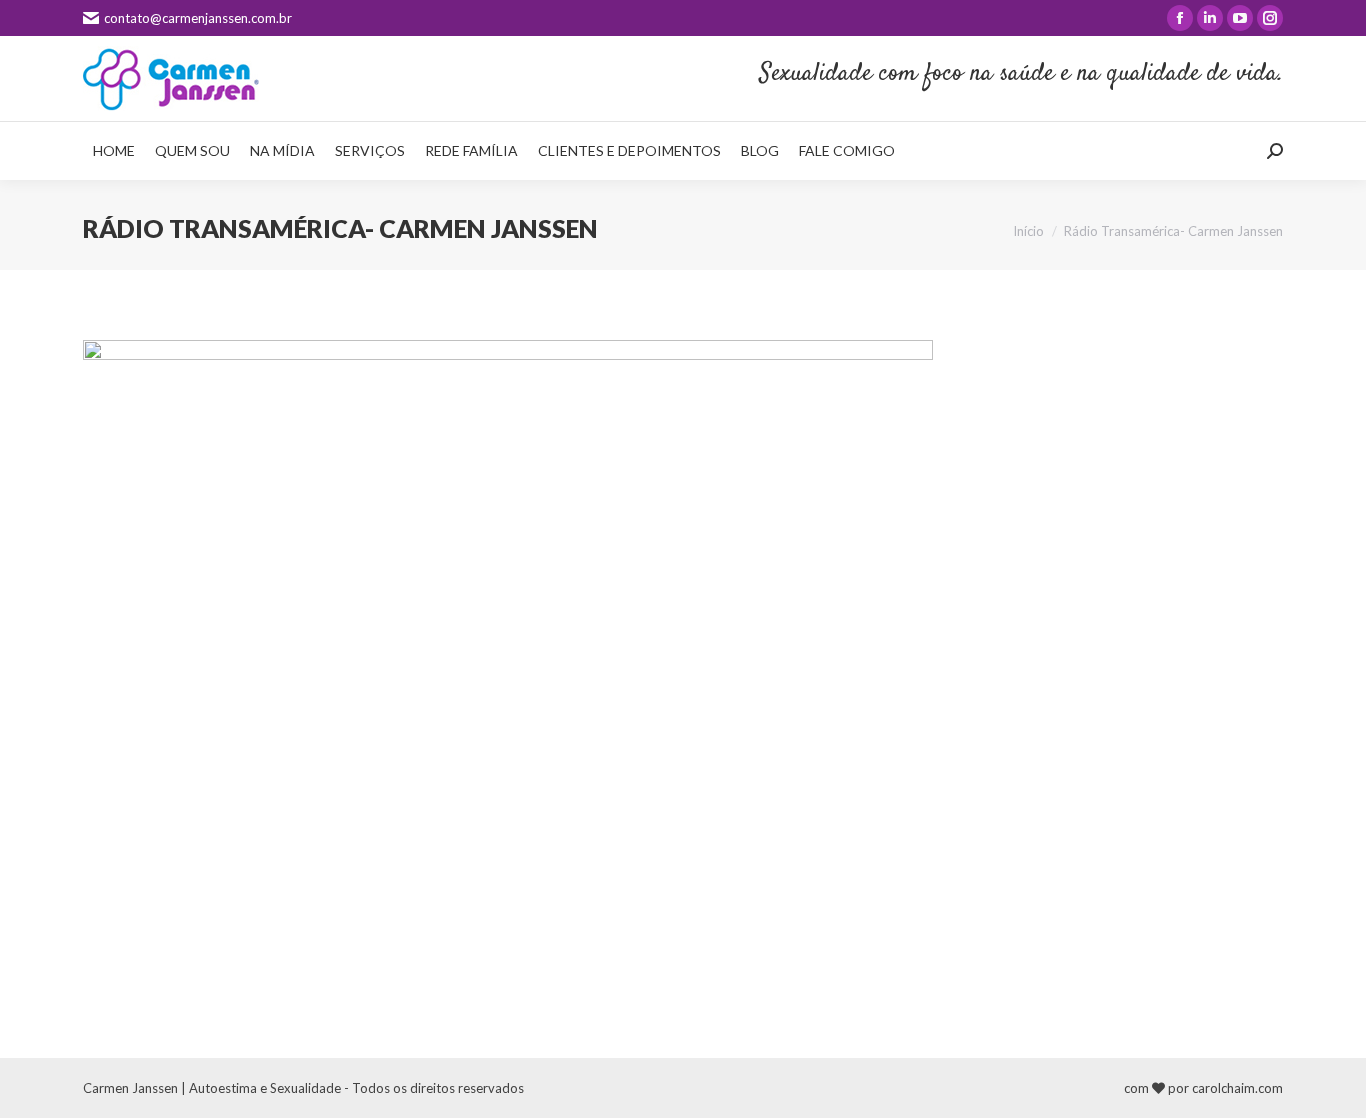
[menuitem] (114, 151)
